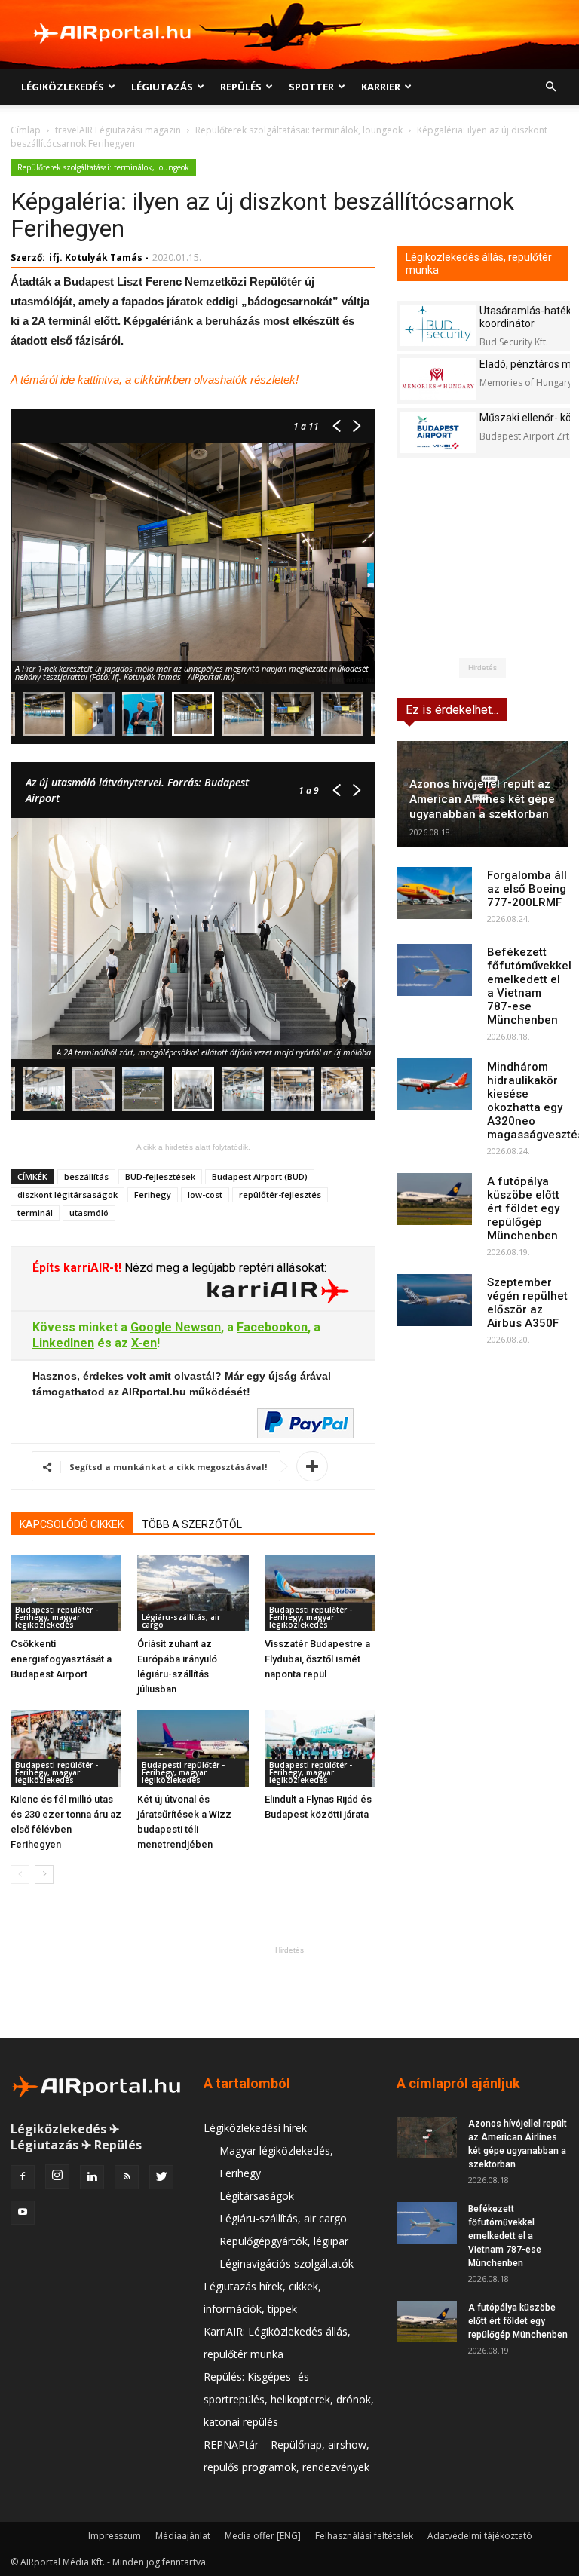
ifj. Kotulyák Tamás (96, 257)
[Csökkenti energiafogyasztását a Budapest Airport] (66, 1593)
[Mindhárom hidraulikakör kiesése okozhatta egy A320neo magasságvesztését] (434, 1084)
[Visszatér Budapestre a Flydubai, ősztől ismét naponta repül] (320, 1593)
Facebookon (272, 1327)
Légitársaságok (257, 2196)
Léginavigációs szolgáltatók (286, 2264)
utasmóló (89, 1213)
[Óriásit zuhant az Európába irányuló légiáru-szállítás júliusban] (193, 1593)
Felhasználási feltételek (364, 2536)
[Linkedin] (92, 2177)
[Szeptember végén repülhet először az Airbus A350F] (434, 1300)
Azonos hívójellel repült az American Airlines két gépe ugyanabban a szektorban (482, 799)
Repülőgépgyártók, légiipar (284, 2241)
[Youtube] (23, 2213)
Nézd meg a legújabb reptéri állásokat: (224, 1268)
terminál (35, 1213)
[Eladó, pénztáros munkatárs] (438, 379)
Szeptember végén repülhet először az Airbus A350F (527, 1303)
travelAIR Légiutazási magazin (118, 130)
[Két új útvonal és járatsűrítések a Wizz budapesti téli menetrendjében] (193, 1748)
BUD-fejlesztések (160, 1176)
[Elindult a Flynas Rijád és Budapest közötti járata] (320, 1748)
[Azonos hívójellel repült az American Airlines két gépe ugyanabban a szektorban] (427, 2138)
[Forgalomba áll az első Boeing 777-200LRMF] (434, 893)
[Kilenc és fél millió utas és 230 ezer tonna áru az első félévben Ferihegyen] (66, 1748)
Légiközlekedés (63, 87)
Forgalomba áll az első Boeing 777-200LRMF (527, 889)
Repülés (241, 87)
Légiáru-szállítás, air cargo (181, 1621)
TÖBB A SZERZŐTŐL (192, 1524)
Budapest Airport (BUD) (260, 1176)
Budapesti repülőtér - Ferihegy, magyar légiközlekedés (57, 1617)
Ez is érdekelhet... (452, 710)
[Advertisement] (289, 1992)
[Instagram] (57, 2176)
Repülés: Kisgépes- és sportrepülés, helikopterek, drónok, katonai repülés (289, 2399)
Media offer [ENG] (263, 2536)
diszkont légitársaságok (67, 1195)
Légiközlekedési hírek (255, 2128)
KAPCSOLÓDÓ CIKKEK (72, 1524)
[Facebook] (23, 2177)
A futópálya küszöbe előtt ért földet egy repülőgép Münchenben (523, 1208)
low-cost (205, 1195)
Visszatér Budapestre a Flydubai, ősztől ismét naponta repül (317, 1659)
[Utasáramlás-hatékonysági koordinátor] (438, 325)
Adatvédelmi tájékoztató (480, 2536)
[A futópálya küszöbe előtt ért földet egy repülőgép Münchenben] (434, 1199)
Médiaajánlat (183, 2536)
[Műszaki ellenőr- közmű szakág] (438, 432)
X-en (144, 1343)
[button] (550, 87)
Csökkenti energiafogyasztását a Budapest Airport (61, 1659)
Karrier (381, 87)
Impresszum (115, 2536)
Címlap (26, 130)
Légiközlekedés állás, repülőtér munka (479, 263)
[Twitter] (161, 2177)
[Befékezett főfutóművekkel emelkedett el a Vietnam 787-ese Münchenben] (434, 970)
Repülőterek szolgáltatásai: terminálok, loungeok (299, 130)
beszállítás (86, 1176)
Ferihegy (153, 1195)
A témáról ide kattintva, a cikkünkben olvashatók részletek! (155, 380)
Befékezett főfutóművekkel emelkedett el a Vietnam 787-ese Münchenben (529, 986)
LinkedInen (63, 1343)
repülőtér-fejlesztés (280, 1195)
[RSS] (127, 2177)
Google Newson (176, 1327)
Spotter (311, 87)
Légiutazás (162, 87)
